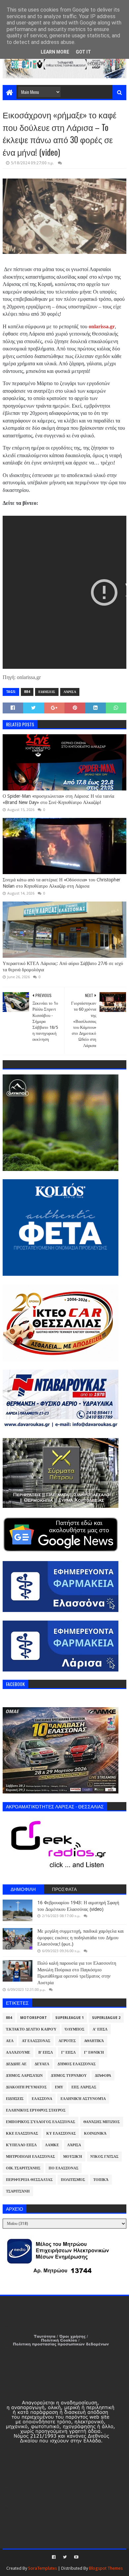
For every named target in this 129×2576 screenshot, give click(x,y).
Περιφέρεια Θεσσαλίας (29, 2180)
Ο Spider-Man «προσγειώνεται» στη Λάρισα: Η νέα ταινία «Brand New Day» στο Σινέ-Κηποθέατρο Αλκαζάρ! (58, 799)
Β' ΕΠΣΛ (46, 2053)
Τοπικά (101, 2180)
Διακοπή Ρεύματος (26, 2087)
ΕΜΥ (59, 2087)
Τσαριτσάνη (18, 2191)
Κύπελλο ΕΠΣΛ (21, 2145)
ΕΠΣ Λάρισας (84, 2087)
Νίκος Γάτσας (104, 2157)
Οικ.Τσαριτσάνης (23, 2168)
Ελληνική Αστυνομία (83, 2099)
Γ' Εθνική (94, 2053)
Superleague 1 (69, 2018)
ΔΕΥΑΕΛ (42, 2064)
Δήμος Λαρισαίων (24, 2076)
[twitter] (65, 2557)
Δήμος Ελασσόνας (77, 2064)
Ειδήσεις (47, 692)
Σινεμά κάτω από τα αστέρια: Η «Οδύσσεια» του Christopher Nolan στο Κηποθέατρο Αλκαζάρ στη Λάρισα (62, 883)
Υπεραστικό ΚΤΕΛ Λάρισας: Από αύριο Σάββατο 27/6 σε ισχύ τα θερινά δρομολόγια (63, 967)
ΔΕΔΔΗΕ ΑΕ (16, 2064)
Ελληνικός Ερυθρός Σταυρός (36, 2110)
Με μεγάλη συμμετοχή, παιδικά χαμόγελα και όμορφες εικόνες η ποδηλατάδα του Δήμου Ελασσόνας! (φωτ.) (81, 1937)
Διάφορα (103, 2076)
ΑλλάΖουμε (18, 2053)
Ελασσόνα (42, 2099)
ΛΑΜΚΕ (52, 2145)
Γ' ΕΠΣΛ (68, 2053)
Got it (83, 52)
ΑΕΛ (10, 2041)
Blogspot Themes (106, 2568)
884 (27, 692)
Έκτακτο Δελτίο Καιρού (31, 2029)
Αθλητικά (94, 2041)
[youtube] (76, 2557)
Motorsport (34, 2018)
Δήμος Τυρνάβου (69, 2076)
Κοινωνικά (95, 2133)
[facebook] (54, 2557)
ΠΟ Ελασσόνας (64, 2168)
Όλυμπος (75, 2029)
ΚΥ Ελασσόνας (61, 2133)
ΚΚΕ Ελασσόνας (22, 2133)
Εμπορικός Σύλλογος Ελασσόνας (41, 2122)
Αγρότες (67, 2041)
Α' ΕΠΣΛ (100, 2029)
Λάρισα (70, 692)
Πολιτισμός (73, 2180)
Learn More (55, 52)
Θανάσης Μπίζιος (102, 2122)
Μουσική (73, 2157)
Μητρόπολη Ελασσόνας (30, 2157)
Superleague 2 (106, 2018)
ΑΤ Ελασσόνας (36, 2041)
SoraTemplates (43, 2568)
